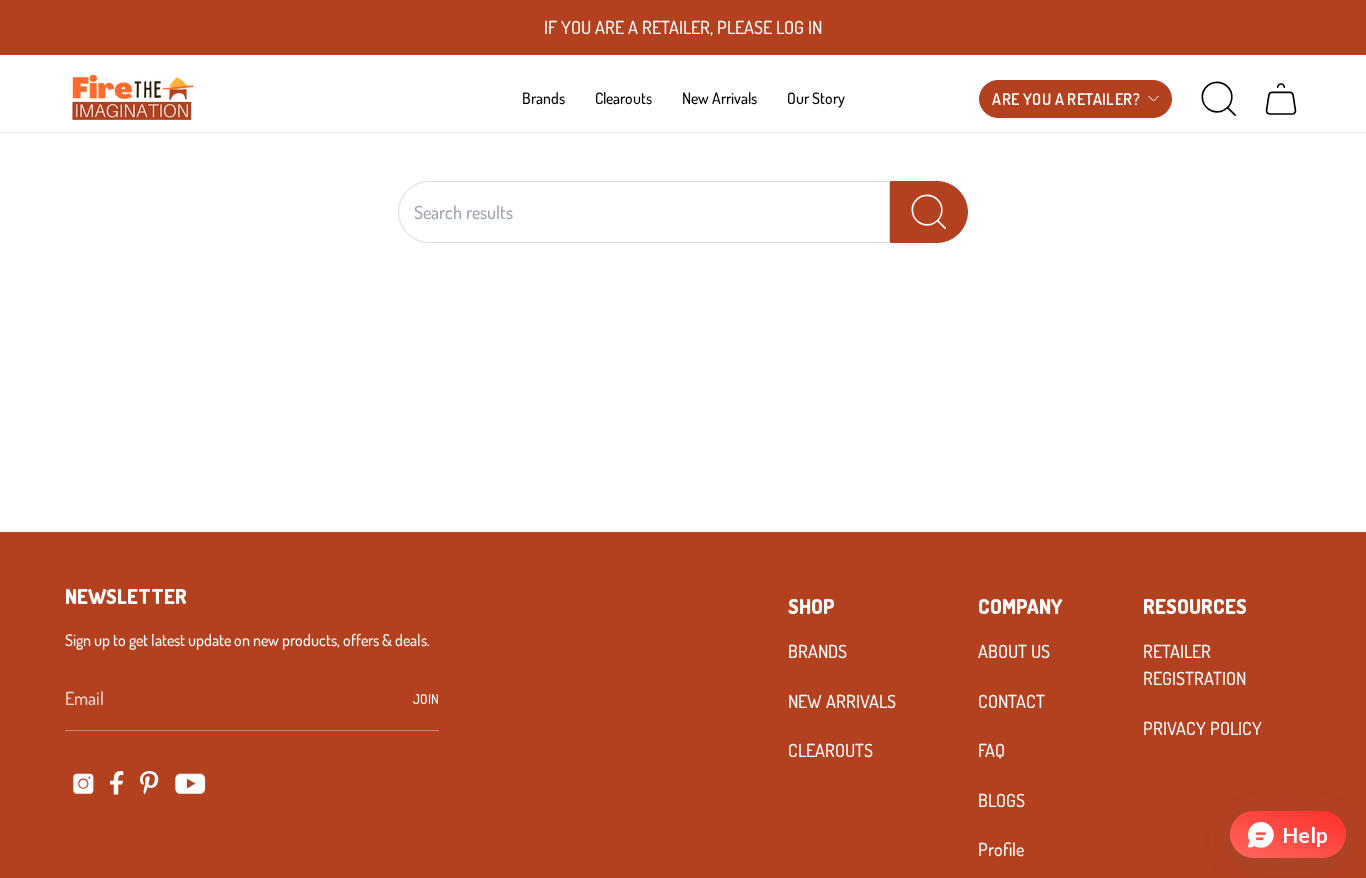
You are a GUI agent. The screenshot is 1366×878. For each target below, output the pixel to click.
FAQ (991, 750)
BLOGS (1001, 800)
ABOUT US (1014, 651)
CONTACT (1011, 701)
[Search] (929, 212)
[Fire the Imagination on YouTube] (190, 783)
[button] (543, 98)
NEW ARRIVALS (842, 701)
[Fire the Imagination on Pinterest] (149, 783)
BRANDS (817, 651)
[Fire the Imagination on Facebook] (117, 783)
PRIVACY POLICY (1202, 728)
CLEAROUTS (830, 750)
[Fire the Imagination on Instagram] (83, 783)
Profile (1001, 849)
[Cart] (1281, 99)
